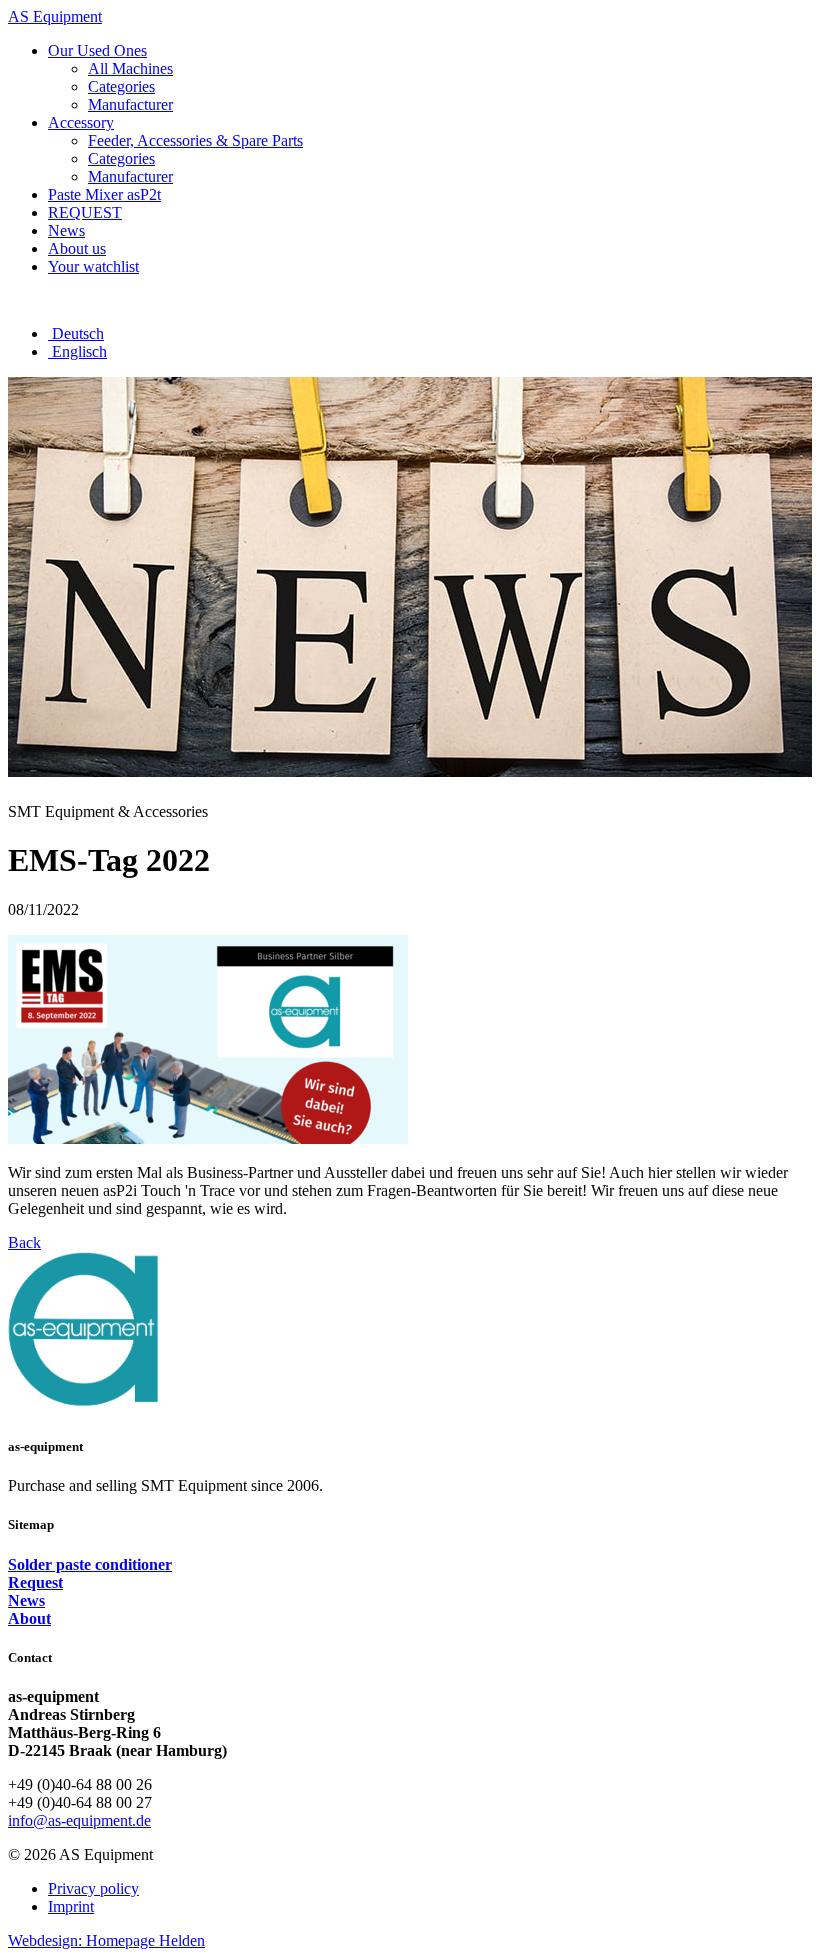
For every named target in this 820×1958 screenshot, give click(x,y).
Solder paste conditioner (90, 1564)
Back (24, 1242)
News (26, 1600)
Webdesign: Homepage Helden (106, 1940)
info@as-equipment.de (79, 1820)
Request (35, 1582)
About (29, 1618)
